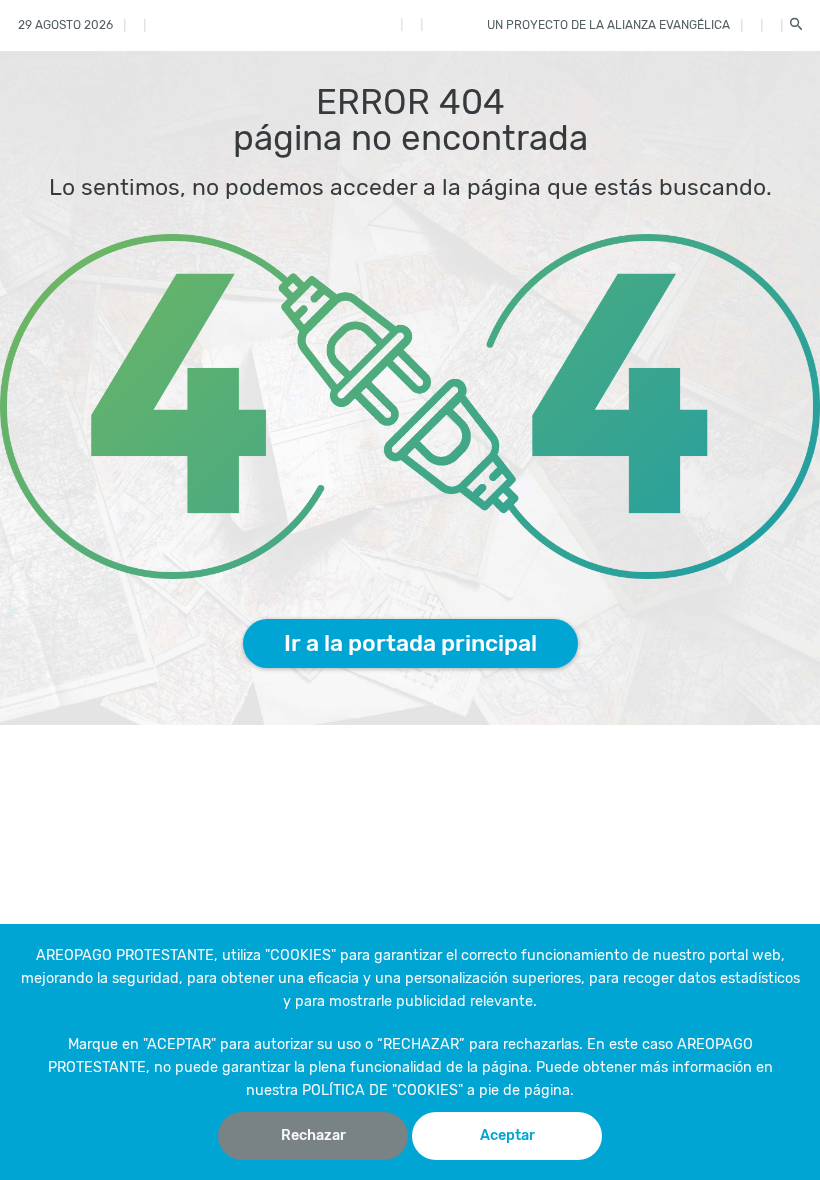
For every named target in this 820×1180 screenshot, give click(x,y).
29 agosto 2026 (65, 25)
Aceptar (507, 1135)
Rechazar (313, 1135)
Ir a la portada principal (410, 643)
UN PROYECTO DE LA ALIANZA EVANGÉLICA (608, 25)
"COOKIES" (300, 955)
